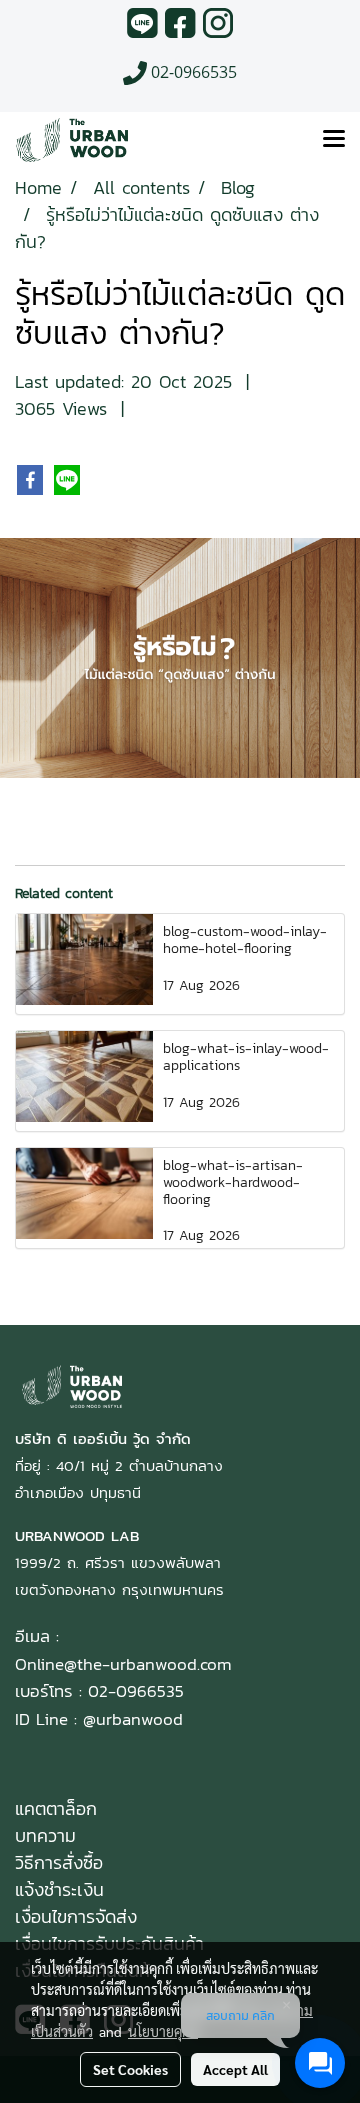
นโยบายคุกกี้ (163, 2031)
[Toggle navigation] (334, 140)
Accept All (235, 2069)
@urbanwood (133, 1719)
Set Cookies (130, 2069)
